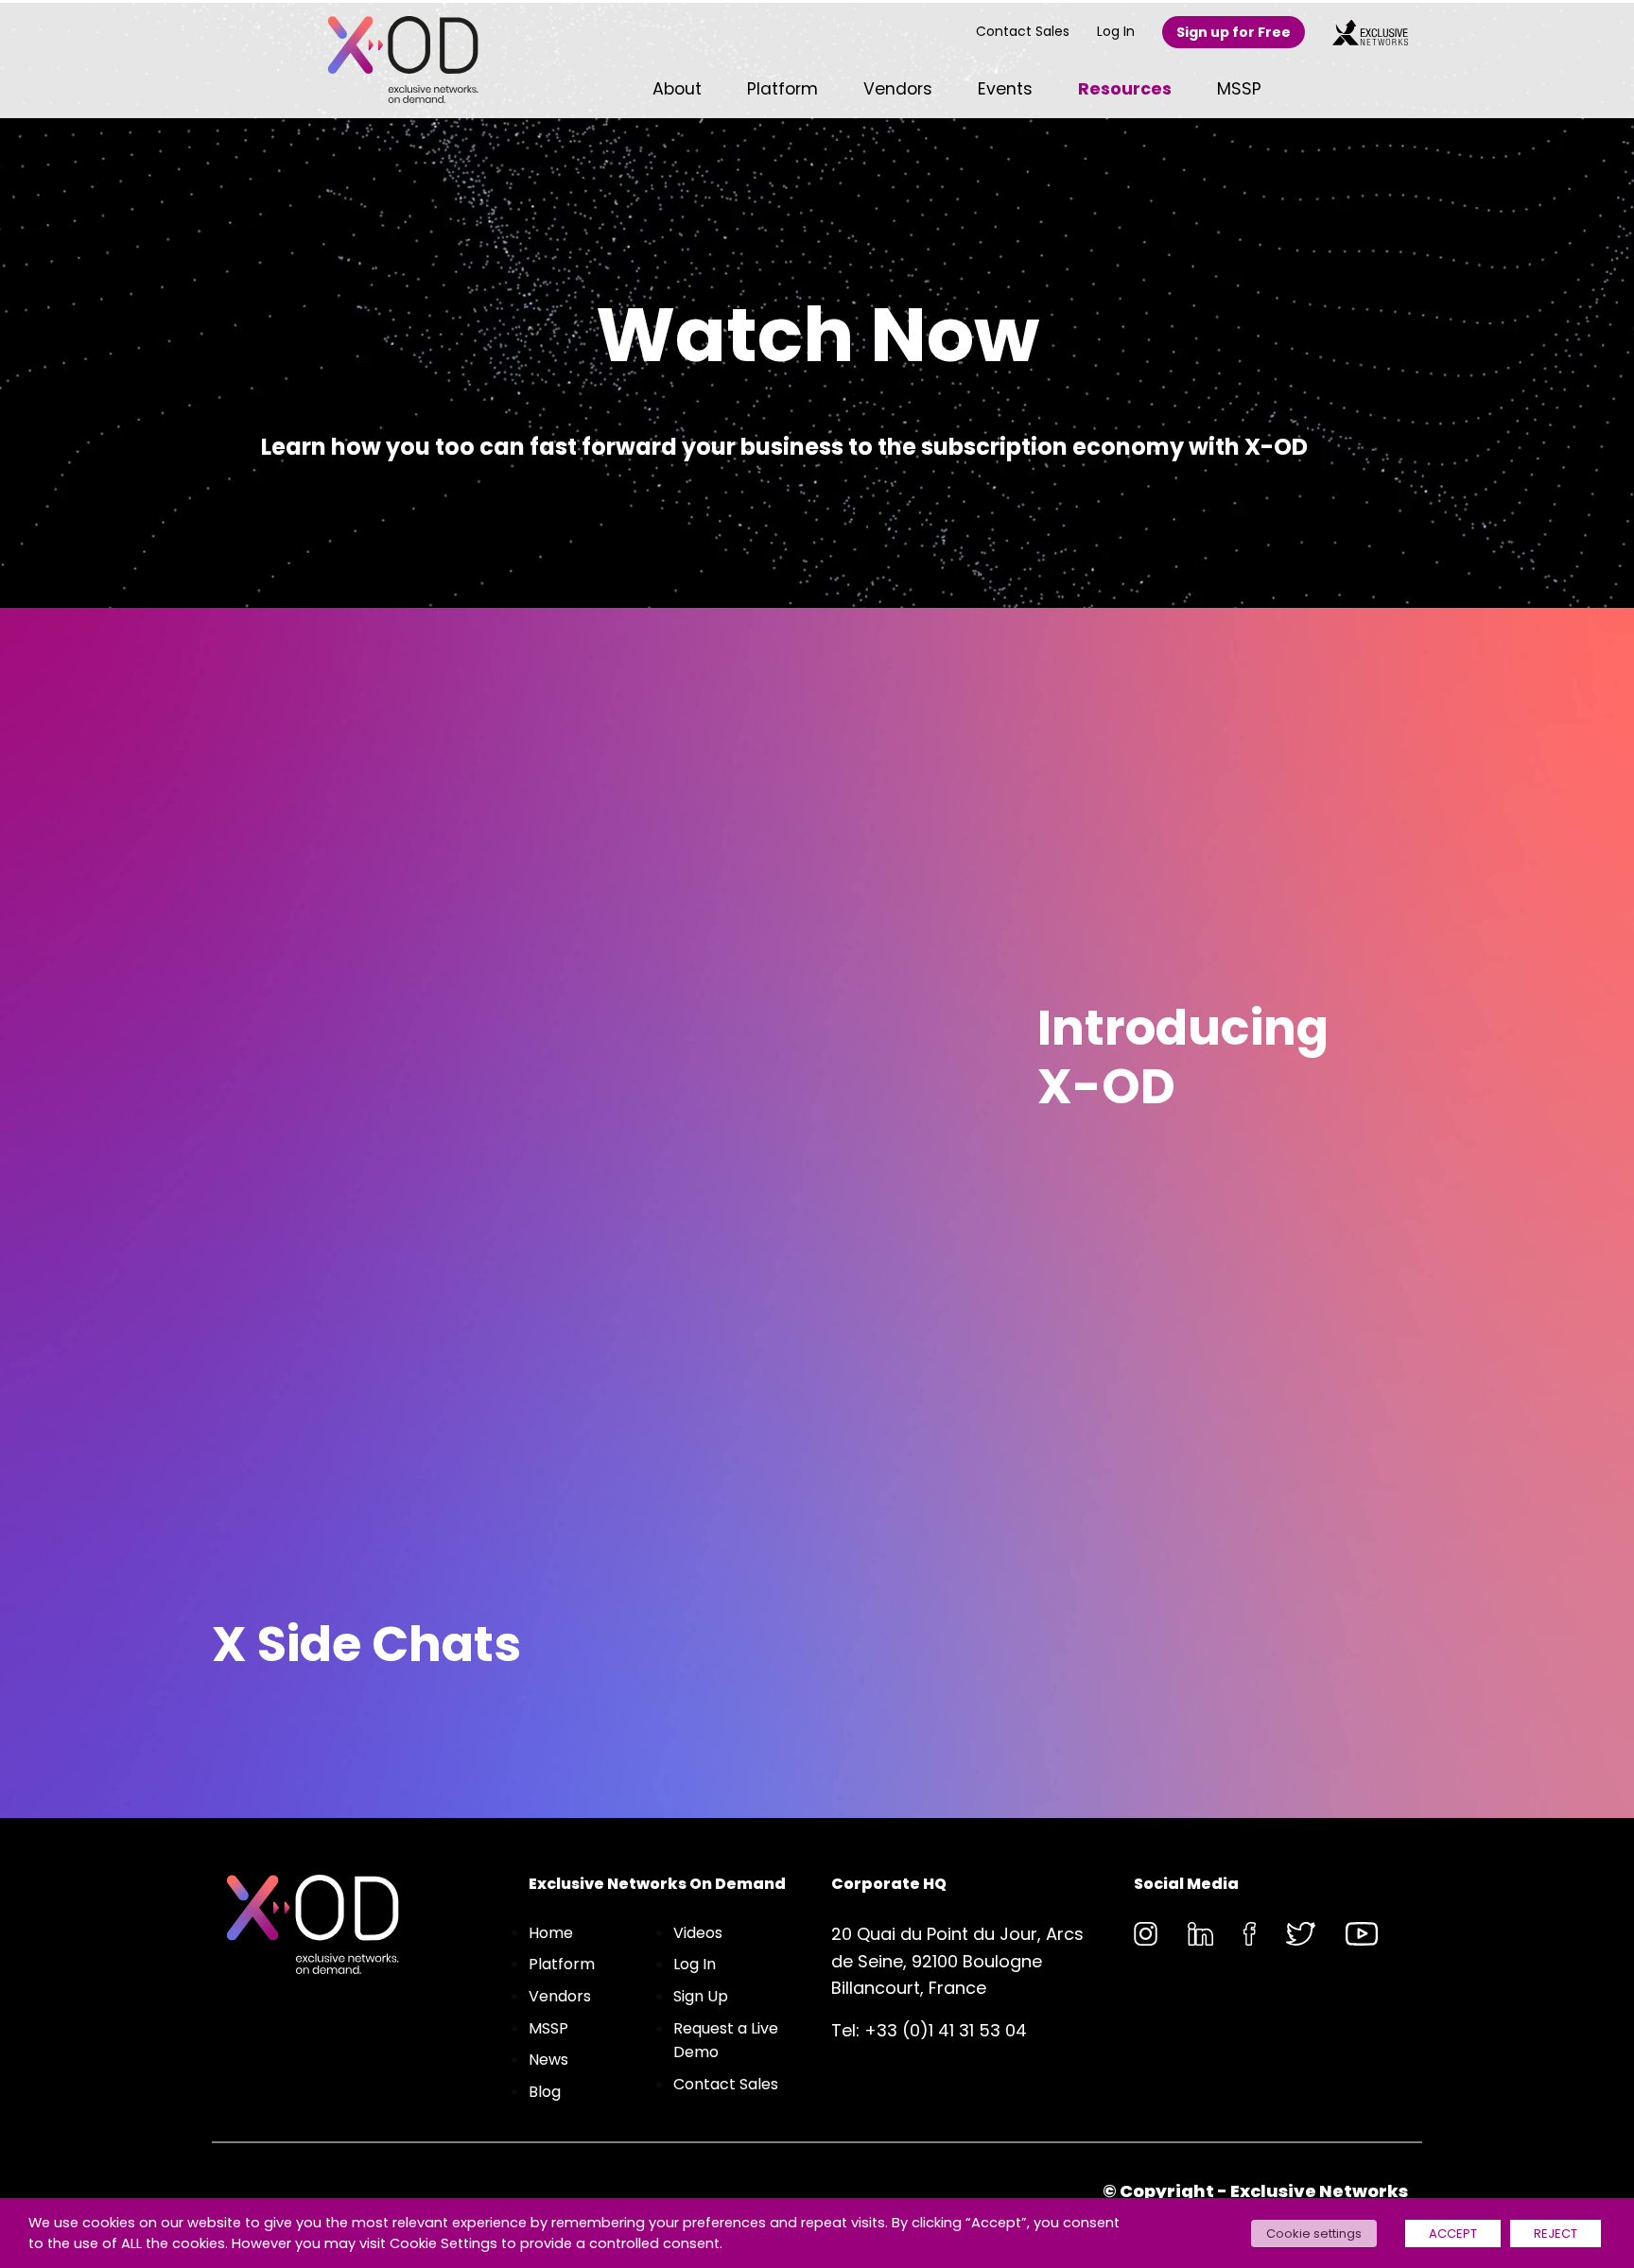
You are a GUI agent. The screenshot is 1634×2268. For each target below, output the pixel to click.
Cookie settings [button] (1314, 2233)
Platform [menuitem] (782, 89)
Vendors (560, 1996)
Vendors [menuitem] (898, 89)
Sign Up (701, 1996)
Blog (545, 2092)
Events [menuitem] (1005, 89)
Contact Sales (1023, 31)
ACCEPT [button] (1453, 2233)
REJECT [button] (1556, 2233)
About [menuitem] (677, 89)
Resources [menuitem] (1125, 89)
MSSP (548, 2028)
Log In (1116, 31)
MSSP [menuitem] (1239, 89)
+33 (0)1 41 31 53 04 (946, 2030)
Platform (562, 1964)
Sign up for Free (1234, 32)
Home (551, 1933)
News (548, 2060)
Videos (698, 1933)
